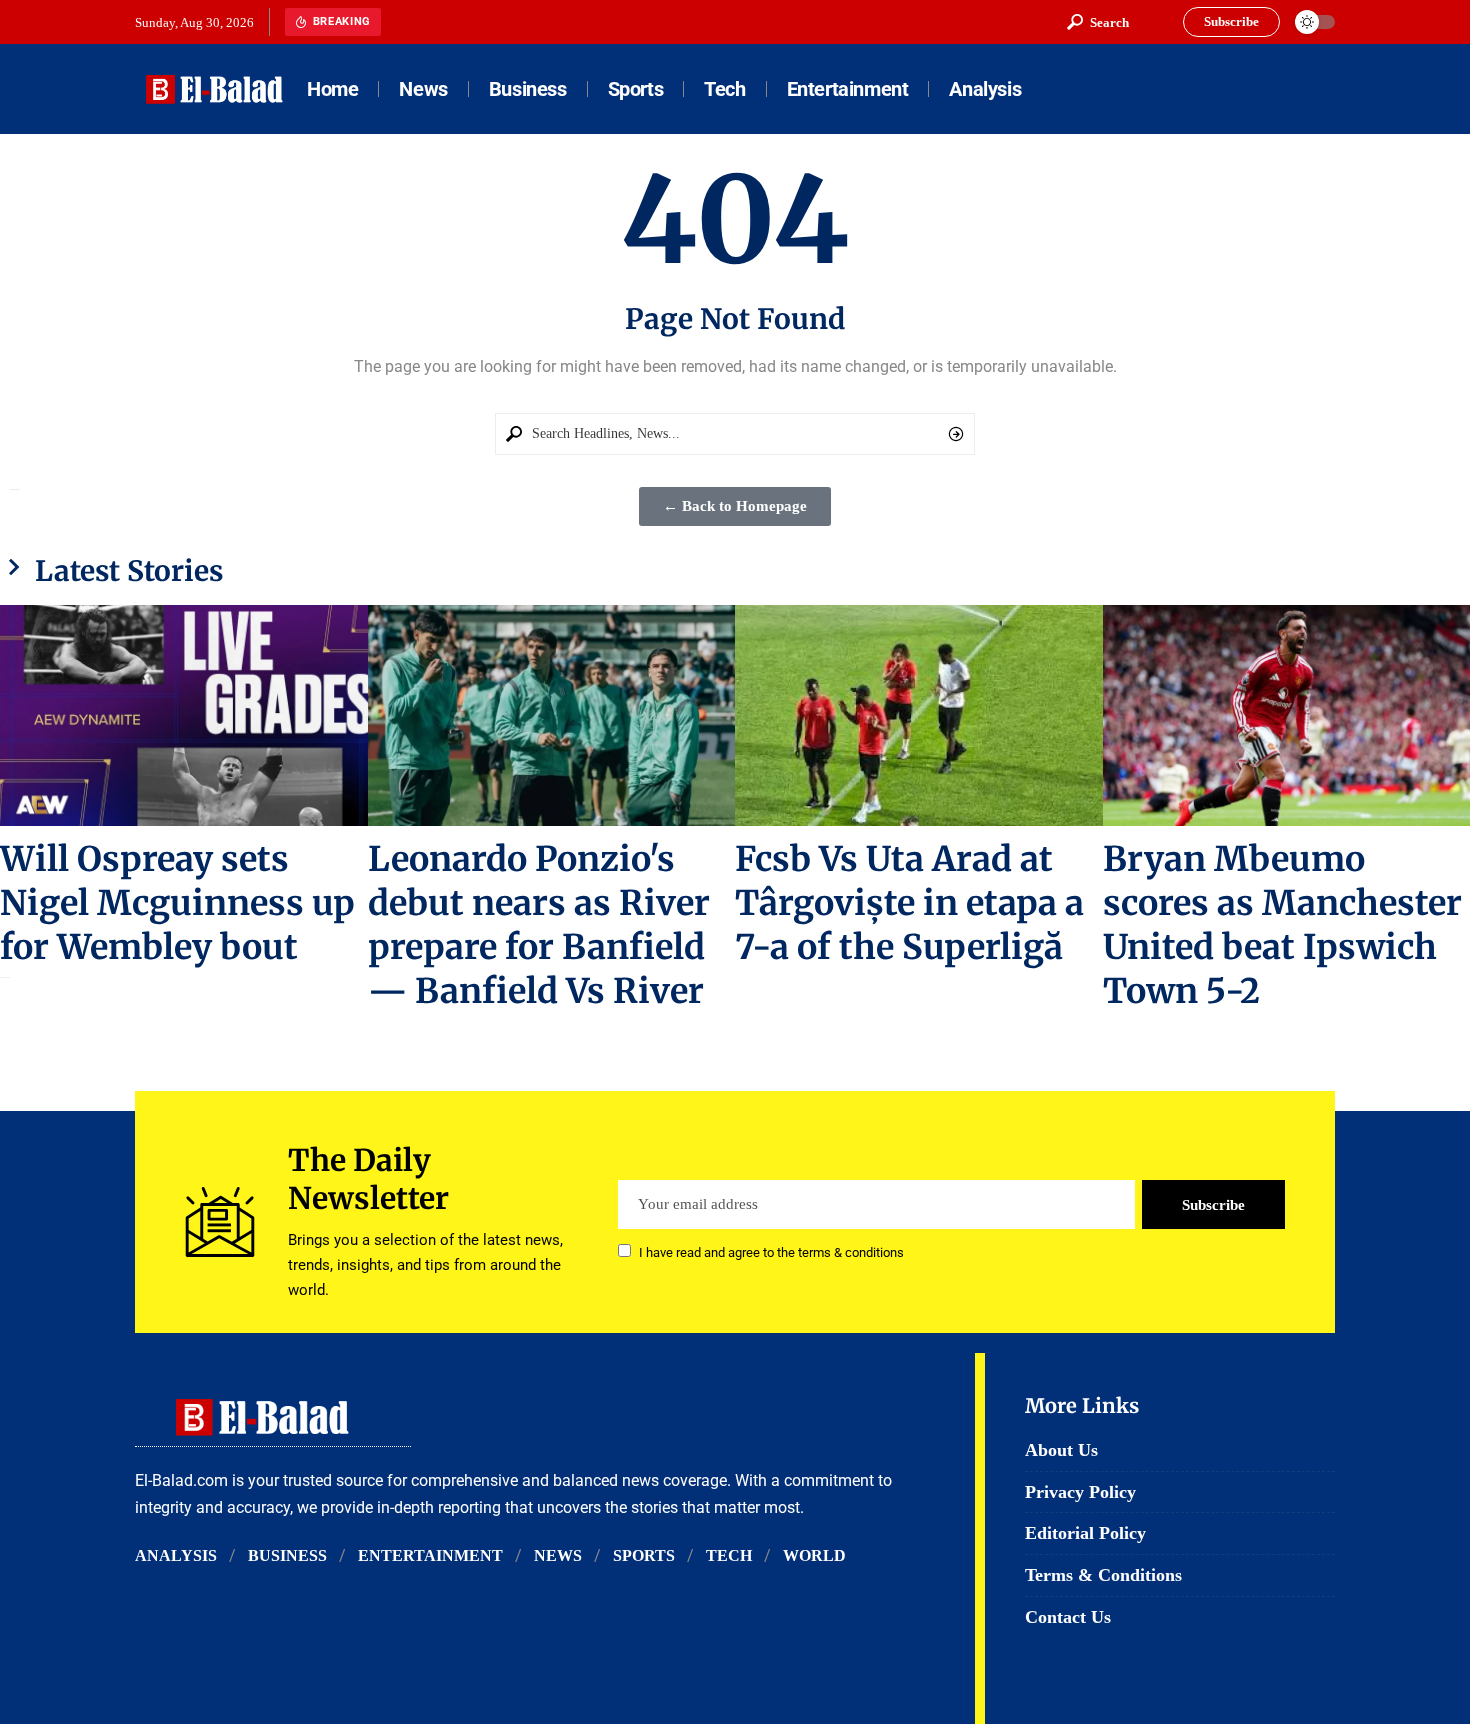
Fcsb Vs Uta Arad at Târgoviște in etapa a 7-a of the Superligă (909, 903)
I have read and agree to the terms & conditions (771, 1252)
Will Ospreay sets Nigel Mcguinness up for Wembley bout (177, 903)
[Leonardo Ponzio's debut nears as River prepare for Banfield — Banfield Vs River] (552, 715)
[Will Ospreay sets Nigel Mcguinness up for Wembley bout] (184, 715)
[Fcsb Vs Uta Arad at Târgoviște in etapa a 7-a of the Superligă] (919, 715)
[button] (1098, 22)
